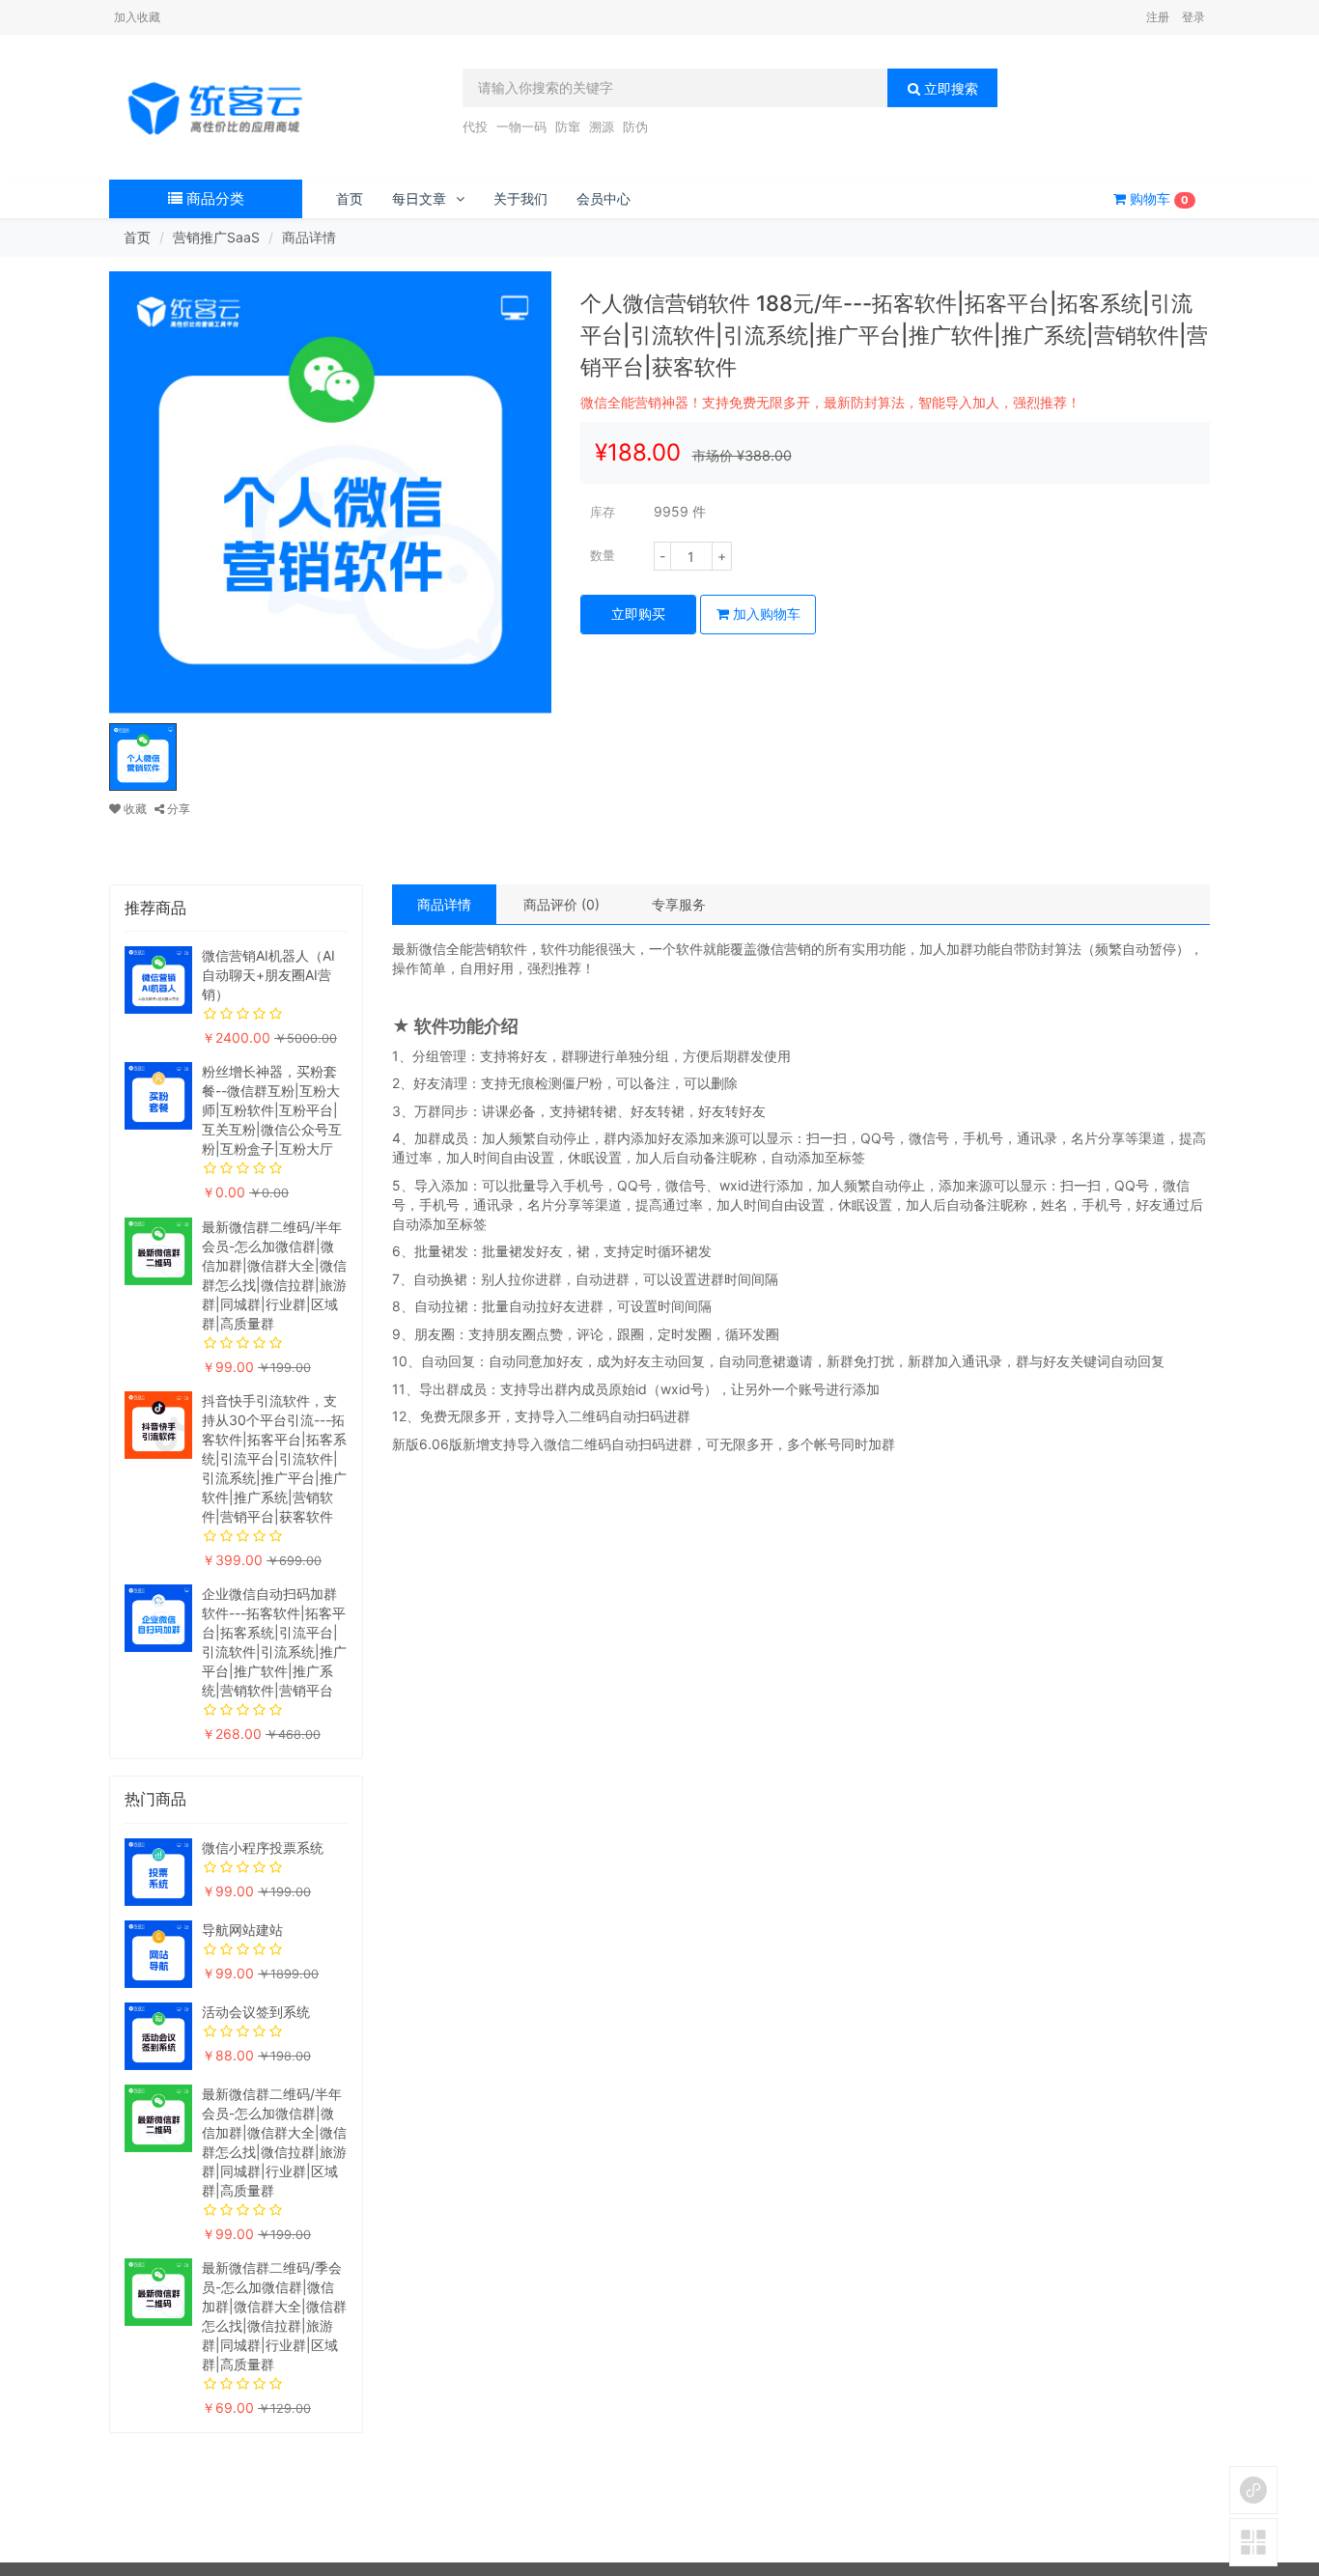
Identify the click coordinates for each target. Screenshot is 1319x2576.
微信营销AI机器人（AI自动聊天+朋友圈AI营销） (268, 975)
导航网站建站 (242, 1930)
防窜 (568, 126)
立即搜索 (949, 88)
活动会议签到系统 (256, 2012)
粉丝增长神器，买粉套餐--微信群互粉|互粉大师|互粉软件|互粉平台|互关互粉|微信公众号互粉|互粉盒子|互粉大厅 (272, 1110)
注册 (1158, 17)
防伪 (635, 126)
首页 (350, 198)
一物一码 (521, 126)
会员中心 (603, 198)
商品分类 (213, 198)
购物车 (1157, 198)
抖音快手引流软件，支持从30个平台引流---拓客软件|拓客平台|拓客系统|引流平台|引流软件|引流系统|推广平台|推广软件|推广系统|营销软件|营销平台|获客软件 (274, 1458)
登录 (1193, 17)
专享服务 (679, 904)
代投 (475, 126)
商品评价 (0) (561, 904)
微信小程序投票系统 (263, 1848)
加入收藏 (137, 17)
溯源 (602, 126)
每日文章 (419, 198)
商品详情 (444, 904)
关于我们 (520, 198)
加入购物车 (765, 614)
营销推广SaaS (216, 237)
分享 (177, 809)
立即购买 (638, 614)
